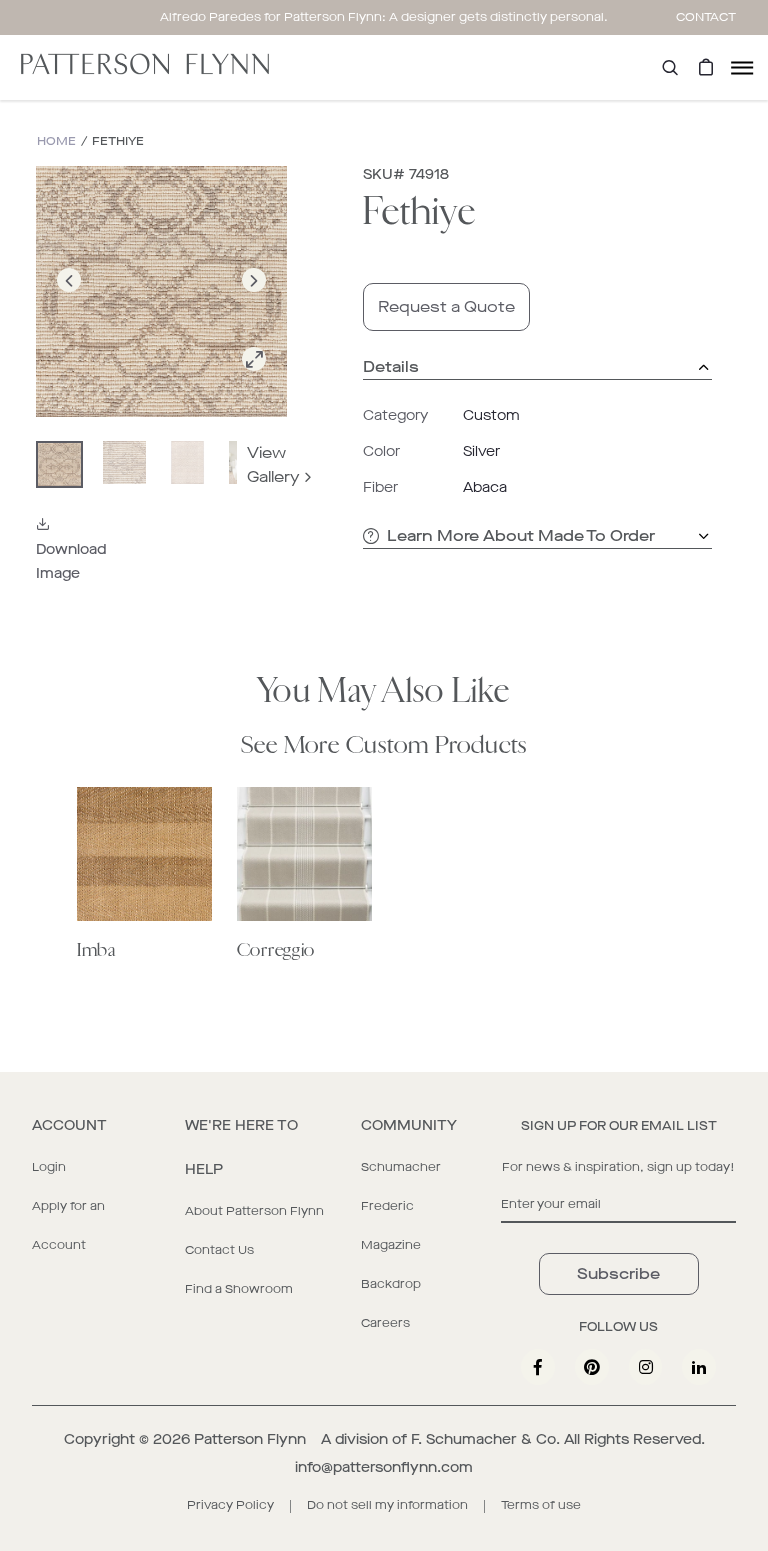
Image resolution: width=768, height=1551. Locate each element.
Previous (69, 303)
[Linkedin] (699, 1367)
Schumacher (401, 1167)
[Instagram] (646, 1367)
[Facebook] (538, 1367)
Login (49, 1167)
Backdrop (391, 1284)
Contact (706, 17)
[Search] (670, 67)
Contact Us (219, 1250)
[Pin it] (592, 1367)
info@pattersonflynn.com (384, 1467)
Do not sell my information (387, 1505)
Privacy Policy (230, 1505)
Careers (385, 1323)
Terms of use (541, 1505)
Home (56, 141)
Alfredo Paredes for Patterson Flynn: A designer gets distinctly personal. (384, 17)
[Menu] (742, 67)
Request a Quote (446, 306)
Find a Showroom (239, 1289)
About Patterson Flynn (254, 1211)
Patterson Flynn (250, 1439)
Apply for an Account (68, 1225)
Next (254, 303)
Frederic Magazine (391, 1225)
